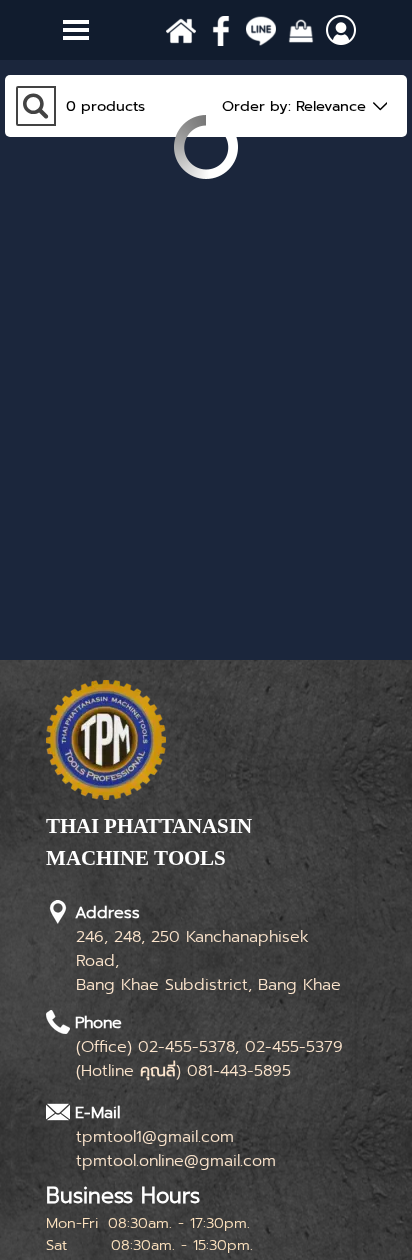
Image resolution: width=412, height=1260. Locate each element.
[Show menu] (76, 30)
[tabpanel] (196, 853)
